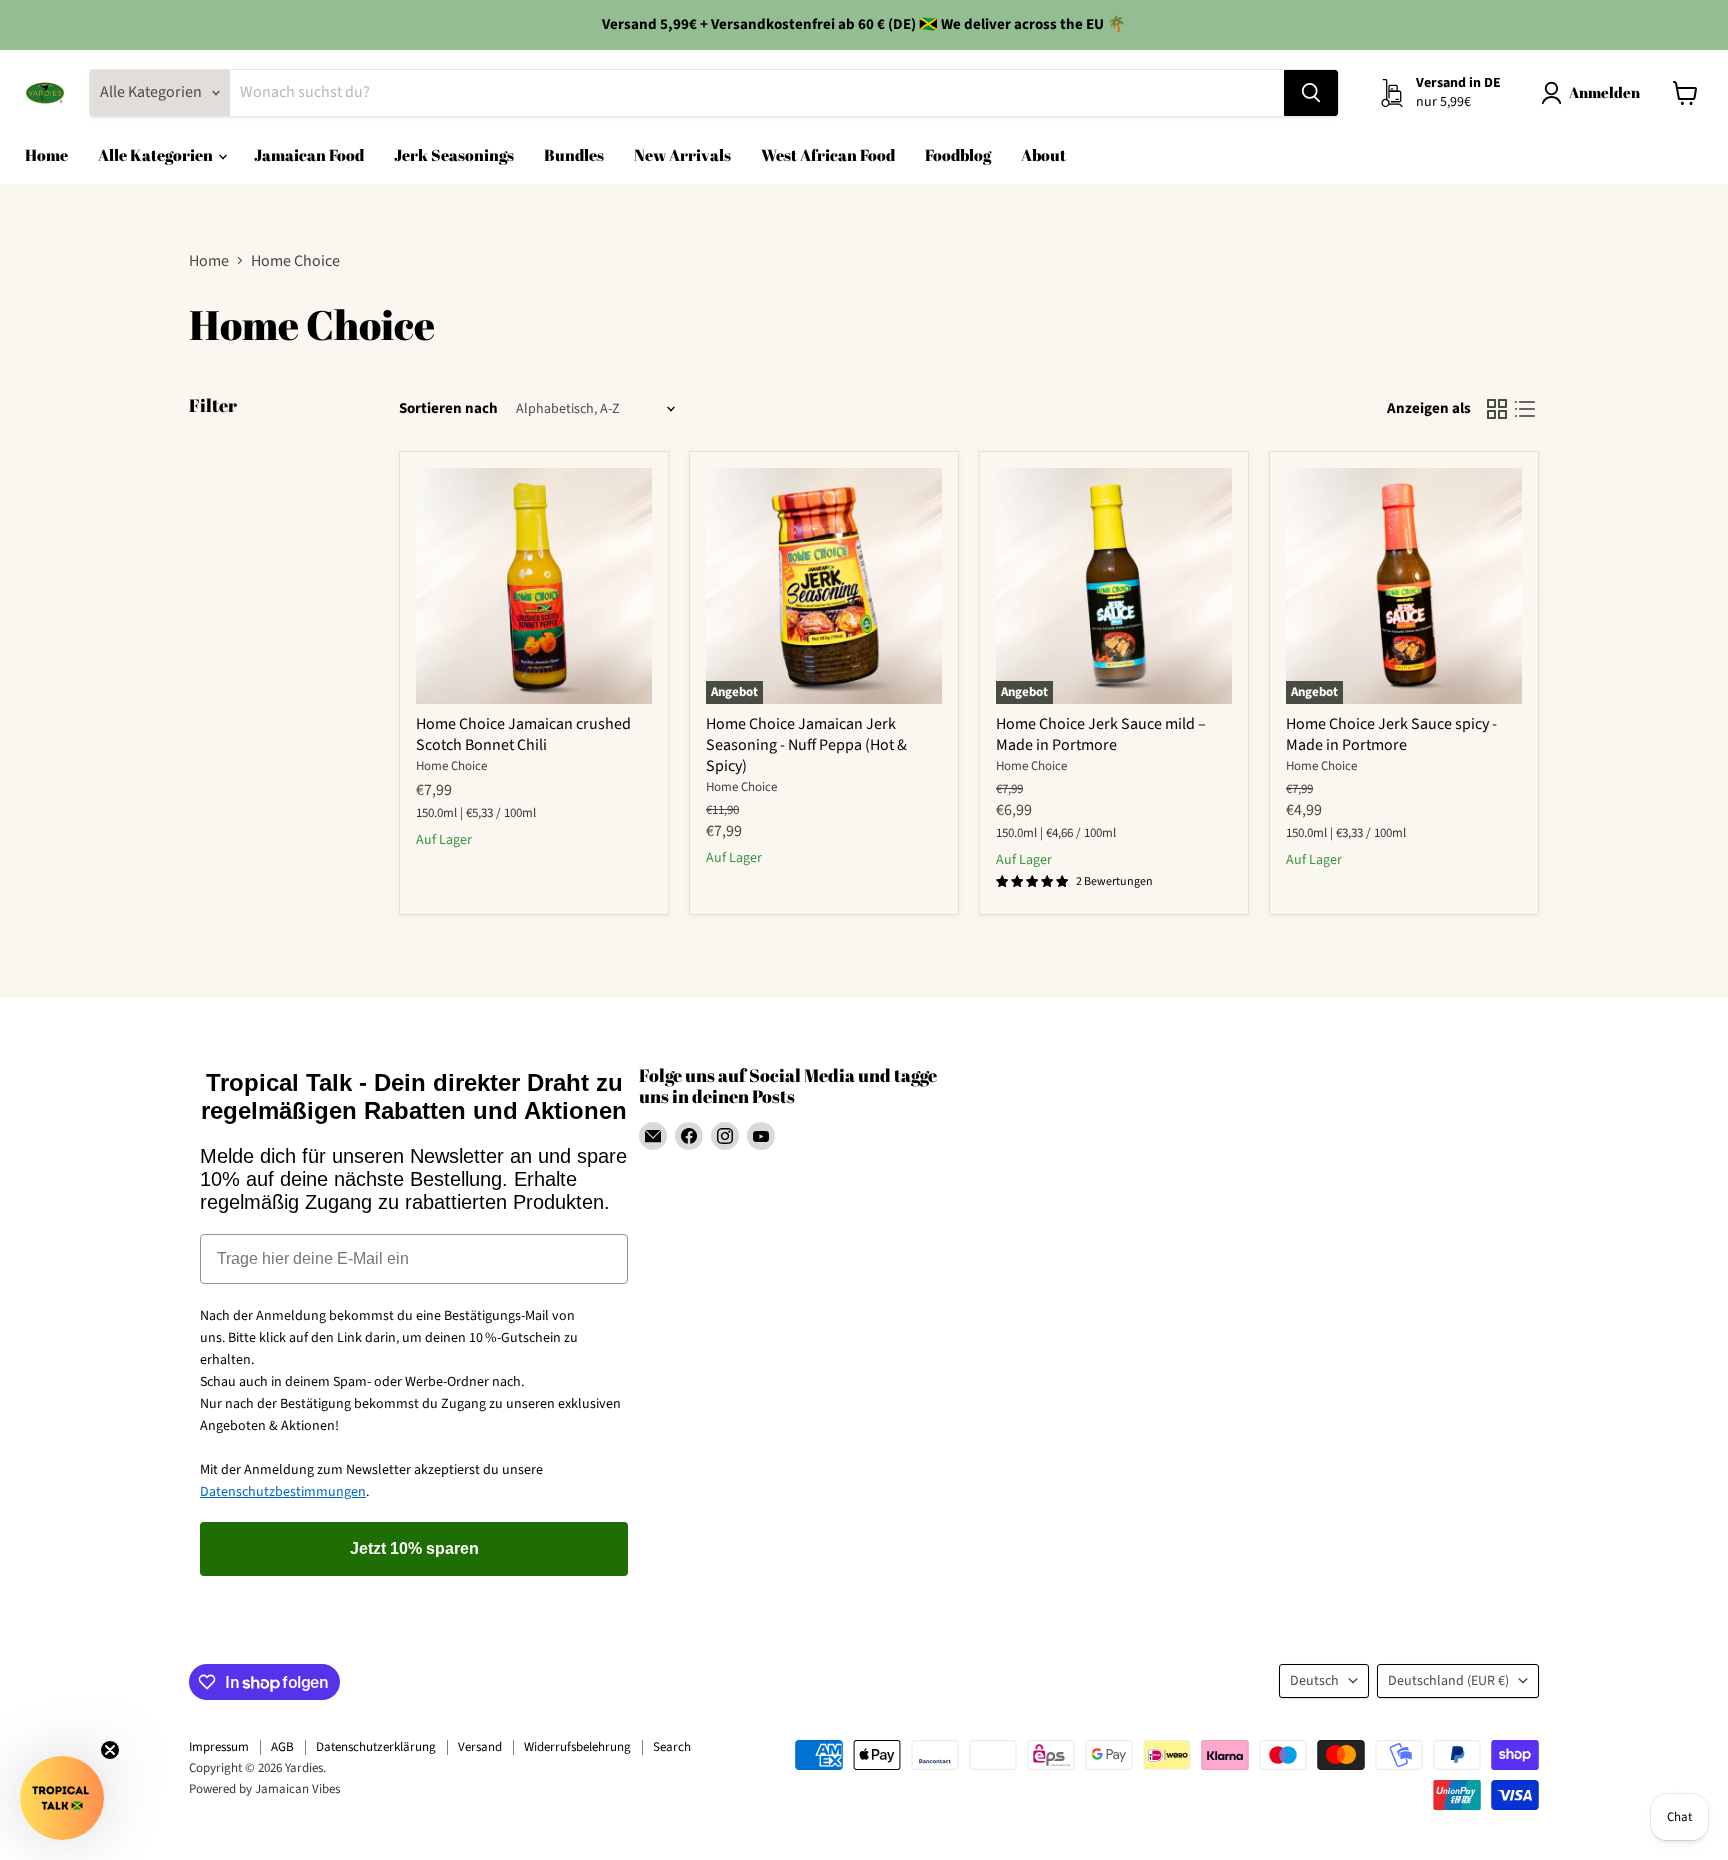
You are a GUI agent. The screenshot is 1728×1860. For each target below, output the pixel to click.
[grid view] (1497, 409)
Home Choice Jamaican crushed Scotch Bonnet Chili (523, 734)
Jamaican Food (309, 155)
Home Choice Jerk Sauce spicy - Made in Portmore (1391, 734)
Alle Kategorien (157, 155)
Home (46, 155)
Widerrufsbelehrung (577, 1747)
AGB (282, 1747)
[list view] (1525, 409)
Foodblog (958, 155)
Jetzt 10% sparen (414, 1548)
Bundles (574, 155)
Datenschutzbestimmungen (283, 1492)
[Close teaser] (110, 1750)
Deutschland (1448, 1681)
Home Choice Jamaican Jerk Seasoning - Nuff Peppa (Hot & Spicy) (806, 745)
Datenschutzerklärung (376, 1747)
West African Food (828, 155)
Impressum (219, 1747)
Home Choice (451, 766)
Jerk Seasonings (454, 155)
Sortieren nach (448, 408)
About (1043, 155)
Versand (480, 1747)
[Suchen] (1311, 93)
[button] (62, 1798)
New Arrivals (682, 155)
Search (672, 1747)
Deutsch (1314, 1681)
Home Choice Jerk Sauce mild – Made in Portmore (1101, 734)
